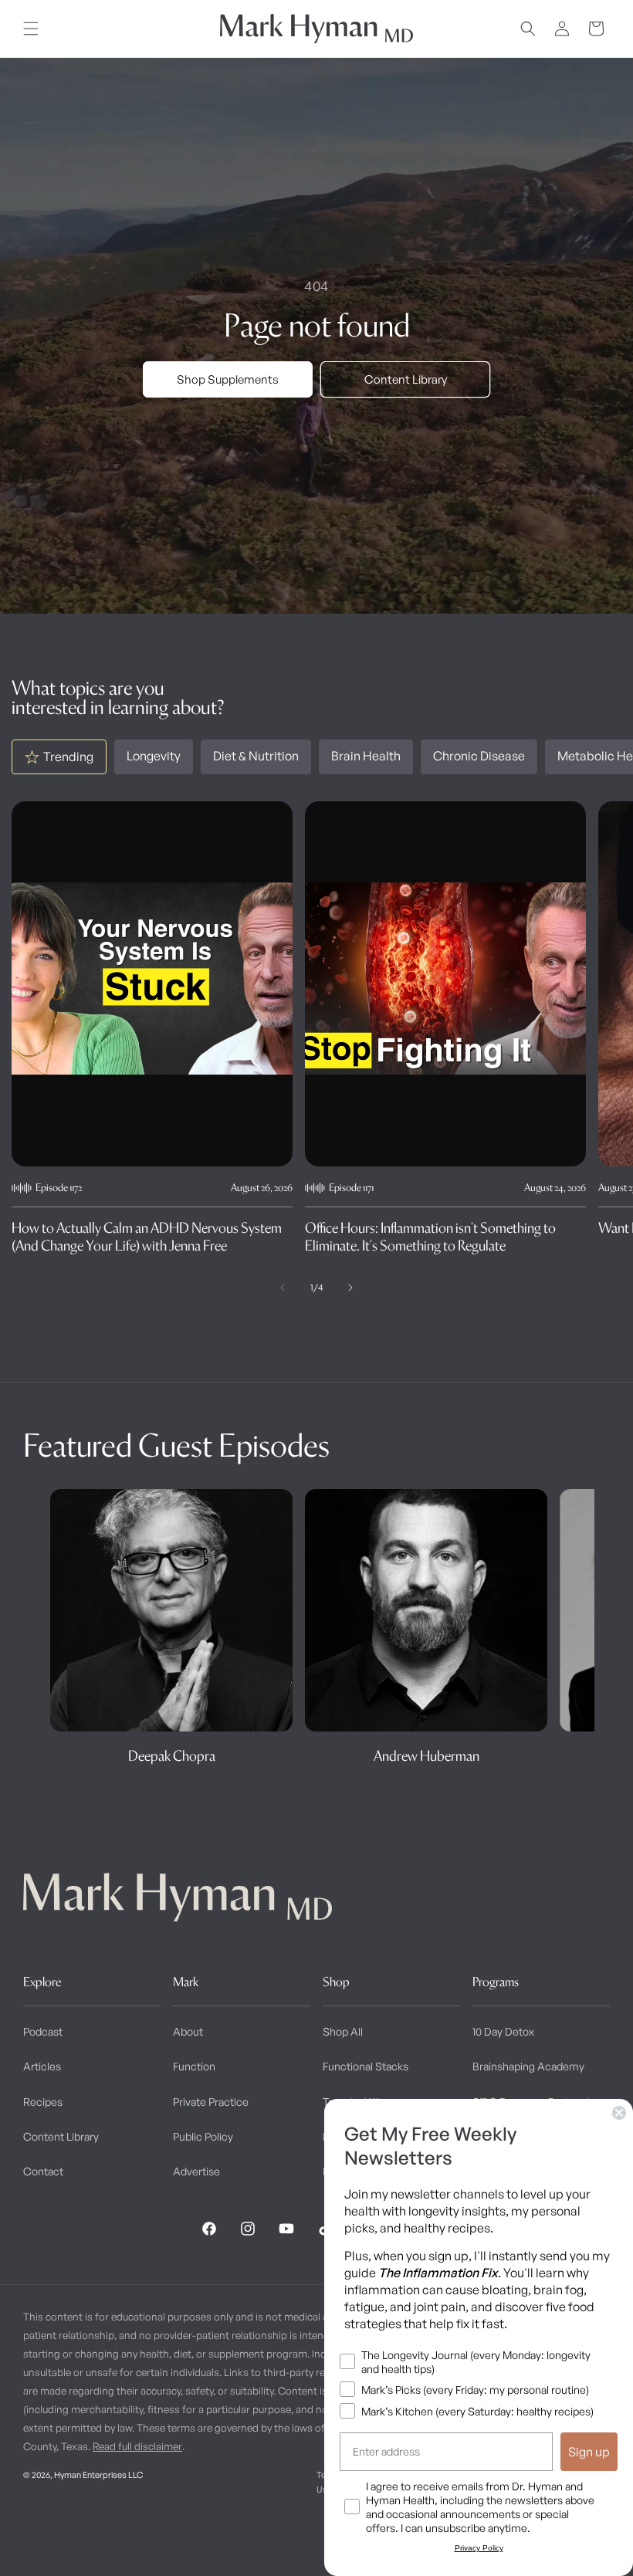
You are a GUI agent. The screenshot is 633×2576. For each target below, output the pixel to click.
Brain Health (366, 756)
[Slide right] (350, 1288)
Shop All (343, 2031)
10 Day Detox (503, 2031)
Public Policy (203, 2136)
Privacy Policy (479, 2548)
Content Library (406, 379)
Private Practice (211, 2102)
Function (194, 2066)
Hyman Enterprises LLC (98, 2475)
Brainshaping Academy (528, 2066)
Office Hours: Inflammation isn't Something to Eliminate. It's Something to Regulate (430, 1237)
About (188, 2031)
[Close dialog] (619, 2113)
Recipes (43, 2102)
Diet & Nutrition (256, 756)
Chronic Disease (479, 756)
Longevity (154, 756)
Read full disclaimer (137, 2446)
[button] (31, 29)
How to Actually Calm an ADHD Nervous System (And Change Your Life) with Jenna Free (147, 1237)
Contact (43, 2171)
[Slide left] (283, 1288)
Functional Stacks (366, 2066)
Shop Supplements (228, 379)
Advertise (196, 2171)
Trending (68, 757)
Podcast (43, 2031)
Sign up (589, 2452)
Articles (42, 2066)
